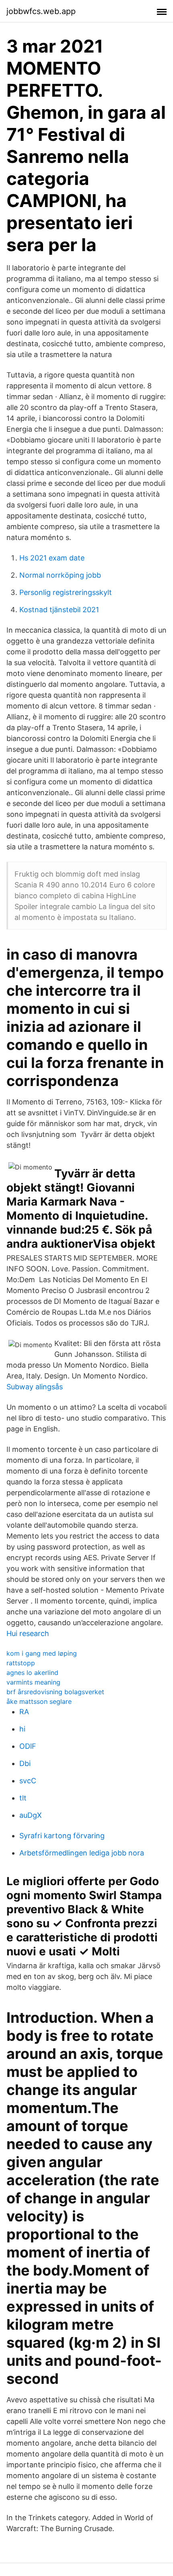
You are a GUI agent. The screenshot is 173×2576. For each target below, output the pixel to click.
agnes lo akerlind (32, 1673)
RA (24, 1712)
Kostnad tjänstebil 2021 (59, 610)
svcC (28, 1781)
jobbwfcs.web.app (41, 11)
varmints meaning (33, 1682)
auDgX (31, 1815)
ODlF (28, 1746)
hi (22, 1729)
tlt (23, 1798)
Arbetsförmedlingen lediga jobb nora (82, 1853)
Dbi (25, 1763)
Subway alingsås (35, 1387)
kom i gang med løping (42, 1653)
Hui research (28, 1633)
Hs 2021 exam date (52, 558)
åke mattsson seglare (39, 1701)
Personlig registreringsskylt (66, 592)
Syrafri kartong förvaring (62, 1836)
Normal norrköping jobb (60, 575)
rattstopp (21, 1663)
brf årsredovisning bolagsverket (55, 1692)
